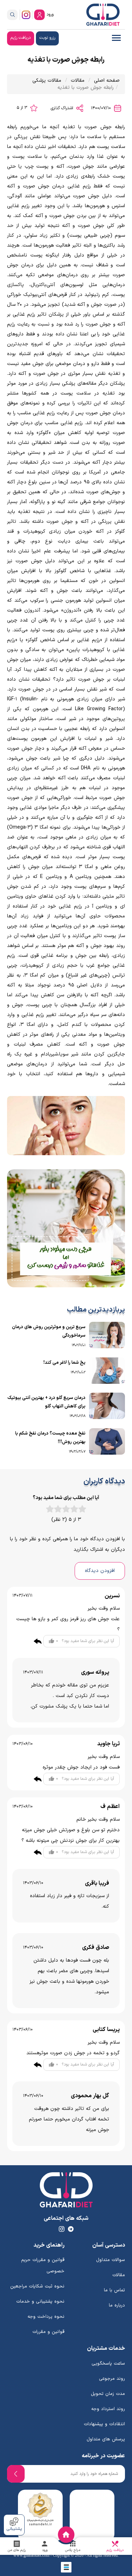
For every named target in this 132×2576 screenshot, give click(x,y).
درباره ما (117, 2305)
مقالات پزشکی (47, 80)
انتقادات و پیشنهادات (104, 2424)
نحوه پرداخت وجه (46, 2317)
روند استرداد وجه (108, 2409)
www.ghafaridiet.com (31, 2555)
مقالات (78, 80)
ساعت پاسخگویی (108, 2364)
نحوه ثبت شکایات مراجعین (37, 2286)
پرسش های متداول (106, 2439)
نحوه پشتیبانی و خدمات (40, 2302)
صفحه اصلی (107, 80)
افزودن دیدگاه (100, 1571)
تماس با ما (114, 2290)
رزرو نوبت (47, 38)
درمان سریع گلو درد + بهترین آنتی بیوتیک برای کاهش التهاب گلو (46, 1402)
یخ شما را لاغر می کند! (64, 1363)
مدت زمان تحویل (108, 2394)
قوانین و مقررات (48, 2332)
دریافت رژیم (21, 38)
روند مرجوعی (112, 2379)
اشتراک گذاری (63, 108)
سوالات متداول (111, 2260)
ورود (50, 14)
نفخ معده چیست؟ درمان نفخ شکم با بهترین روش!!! (50, 1438)
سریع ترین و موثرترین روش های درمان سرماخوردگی (49, 1331)
